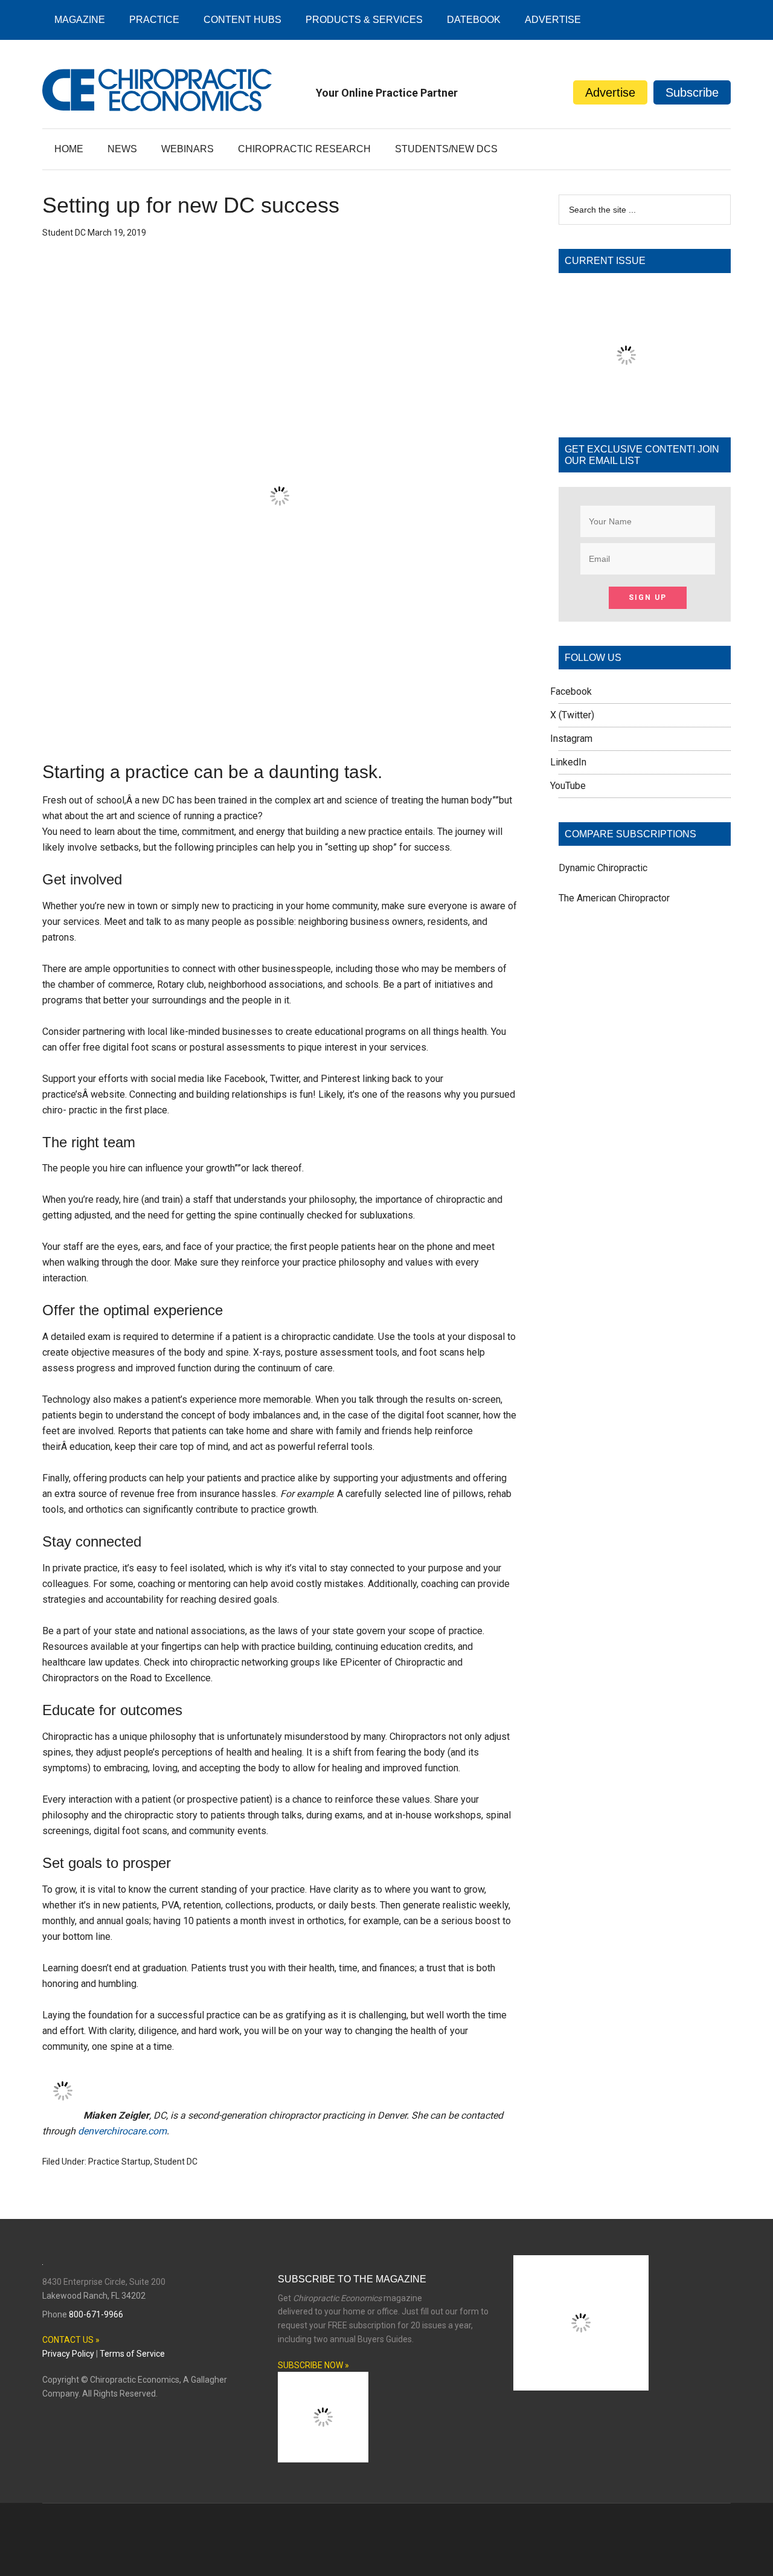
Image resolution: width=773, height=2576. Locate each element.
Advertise (610, 92)
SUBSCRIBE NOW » (313, 2365)
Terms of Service (132, 2354)
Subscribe (692, 92)
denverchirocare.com (122, 2131)
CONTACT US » (71, 2340)
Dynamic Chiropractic (603, 868)
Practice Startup (119, 2162)
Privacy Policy (68, 2354)
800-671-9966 (96, 2314)
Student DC (176, 2162)
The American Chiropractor (614, 898)
